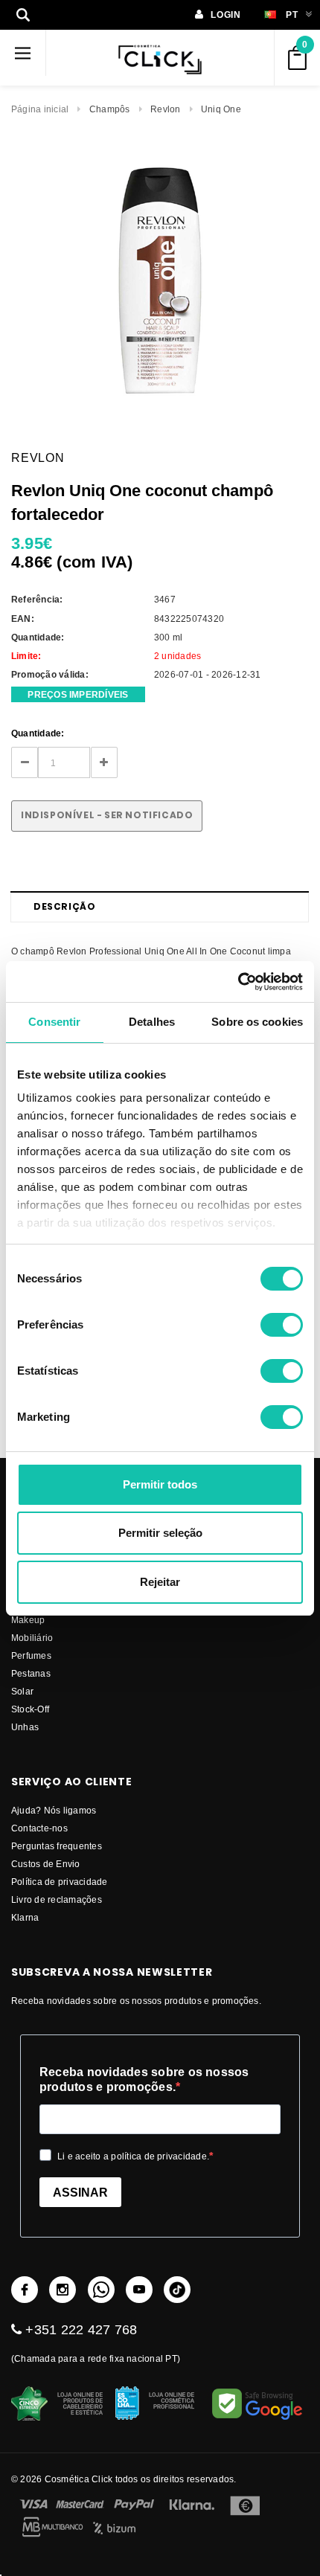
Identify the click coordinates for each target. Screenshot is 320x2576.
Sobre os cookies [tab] (257, 1022)
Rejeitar (160, 1582)
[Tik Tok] (177, 2290)
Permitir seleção (160, 1533)
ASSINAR (80, 2193)
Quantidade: (38, 733)
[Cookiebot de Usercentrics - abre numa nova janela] (238, 982)
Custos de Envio (46, 1864)
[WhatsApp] (101, 2290)
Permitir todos (160, 1484)
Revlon (165, 109)
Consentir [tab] (54, 1022)
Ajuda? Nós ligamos (54, 1810)
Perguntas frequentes (57, 1846)
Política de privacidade (60, 1882)
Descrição (64, 906)
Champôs (110, 109)
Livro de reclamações (57, 1899)
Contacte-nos (39, 1828)
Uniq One (221, 109)
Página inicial (40, 109)
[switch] (282, 1325)
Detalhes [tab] (152, 1022)
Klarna (25, 1917)
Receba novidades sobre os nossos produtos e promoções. (144, 2079)
